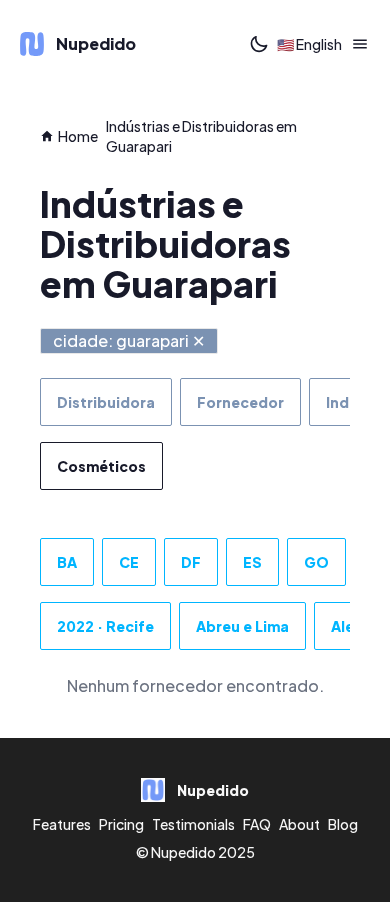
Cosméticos (101, 466)
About (299, 824)
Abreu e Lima (242, 626)
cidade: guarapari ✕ (129, 340)
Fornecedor (240, 402)
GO (316, 562)
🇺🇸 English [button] (309, 44)
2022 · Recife (105, 626)
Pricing (121, 824)
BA (67, 562)
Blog (343, 824)
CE (129, 562)
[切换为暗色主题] (259, 44)
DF (191, 562)
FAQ (257, 824)
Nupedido (183, 852)
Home (78, 136)
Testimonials (193, 824)
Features (62, 824)
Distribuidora (106, 402)
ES (252, 562)
